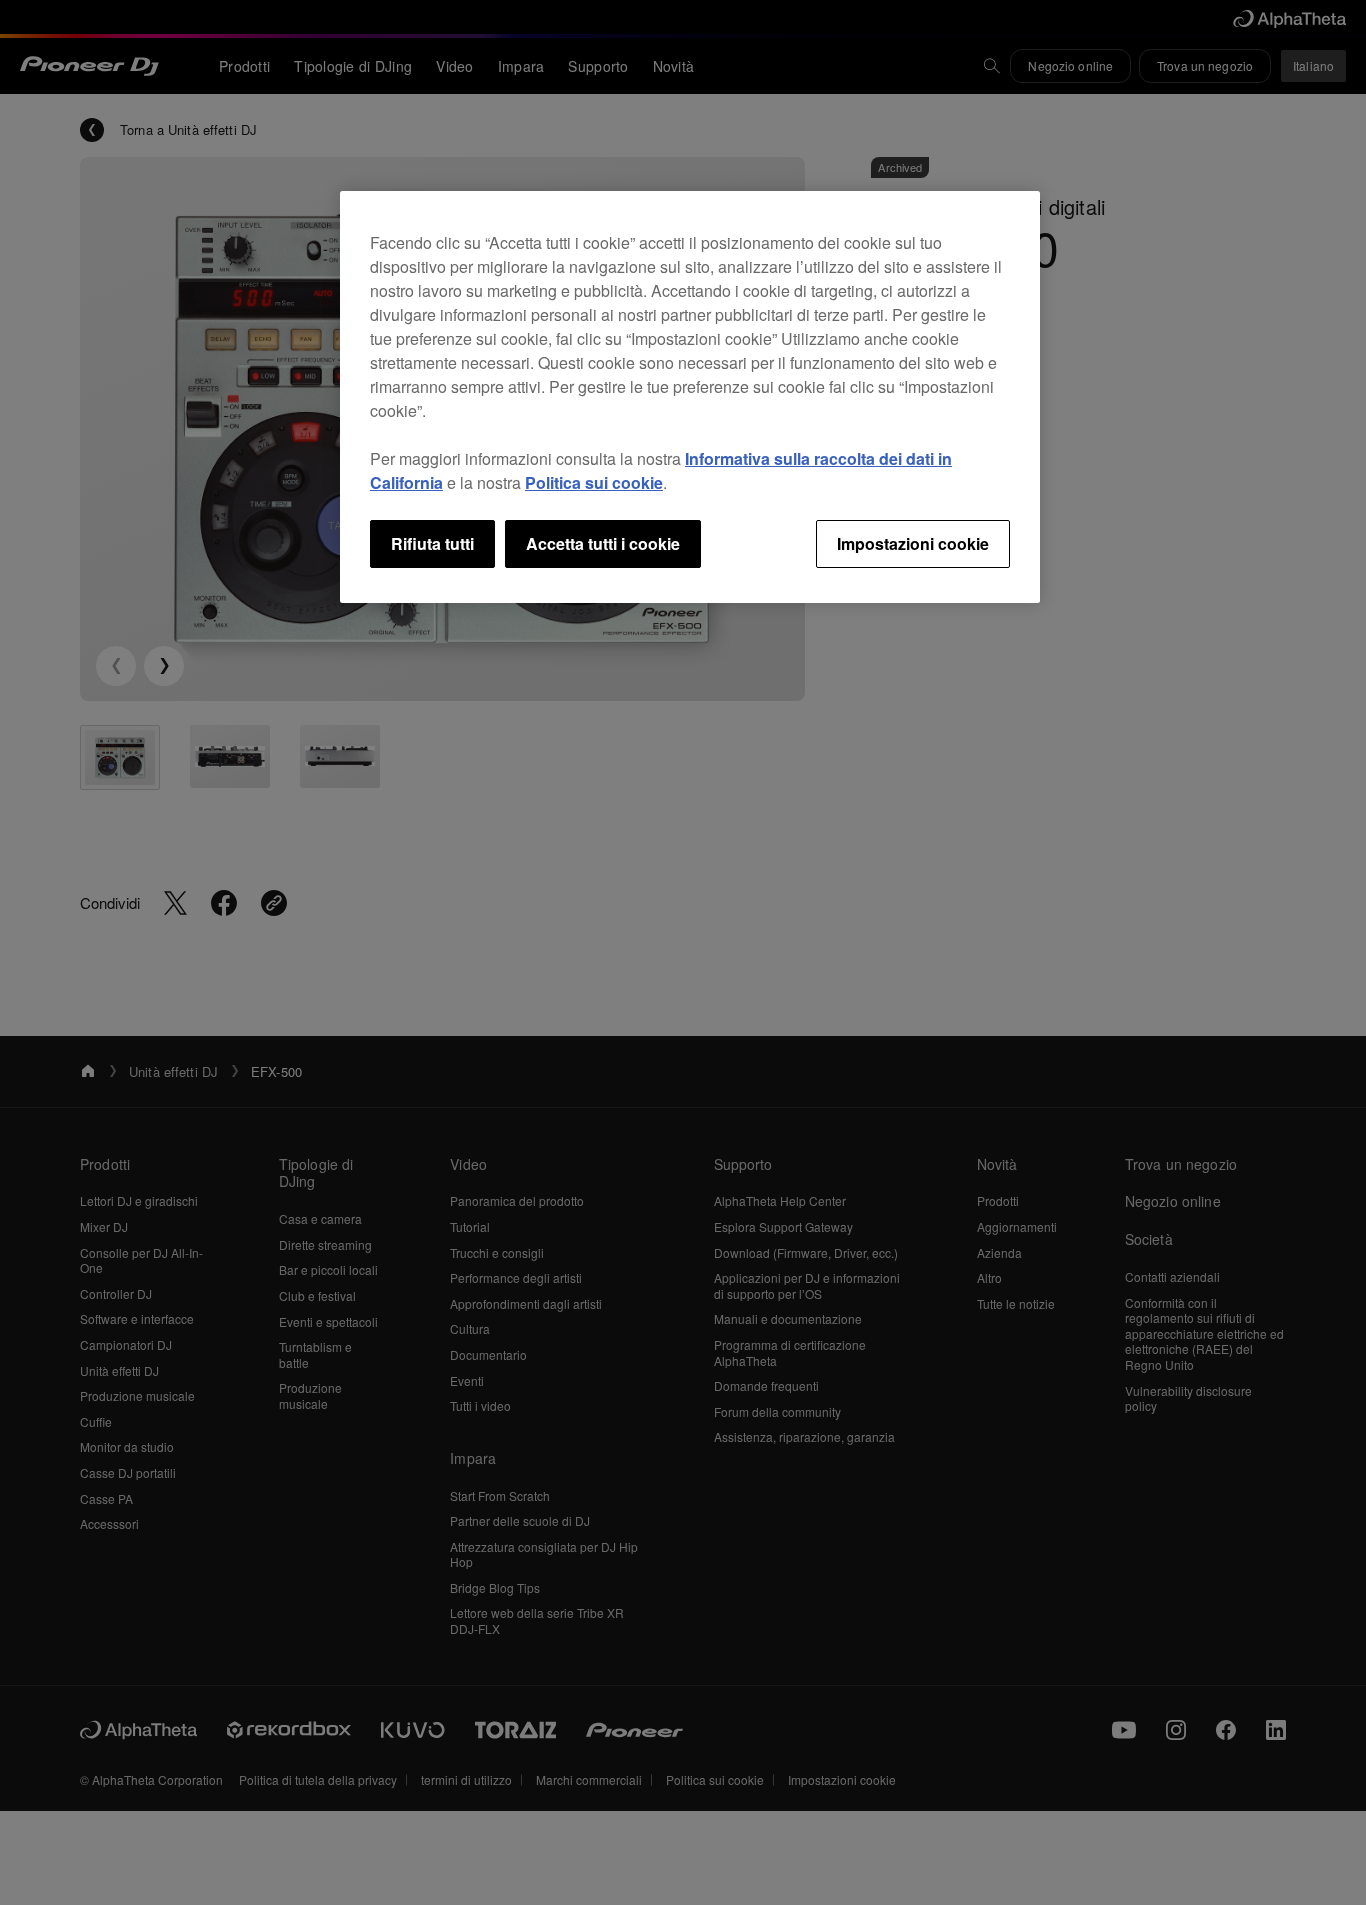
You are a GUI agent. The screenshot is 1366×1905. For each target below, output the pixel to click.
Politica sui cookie (594, 482)
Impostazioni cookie (913, 543)
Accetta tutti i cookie (603, 543)
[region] (690, 397)
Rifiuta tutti (432, 543)
